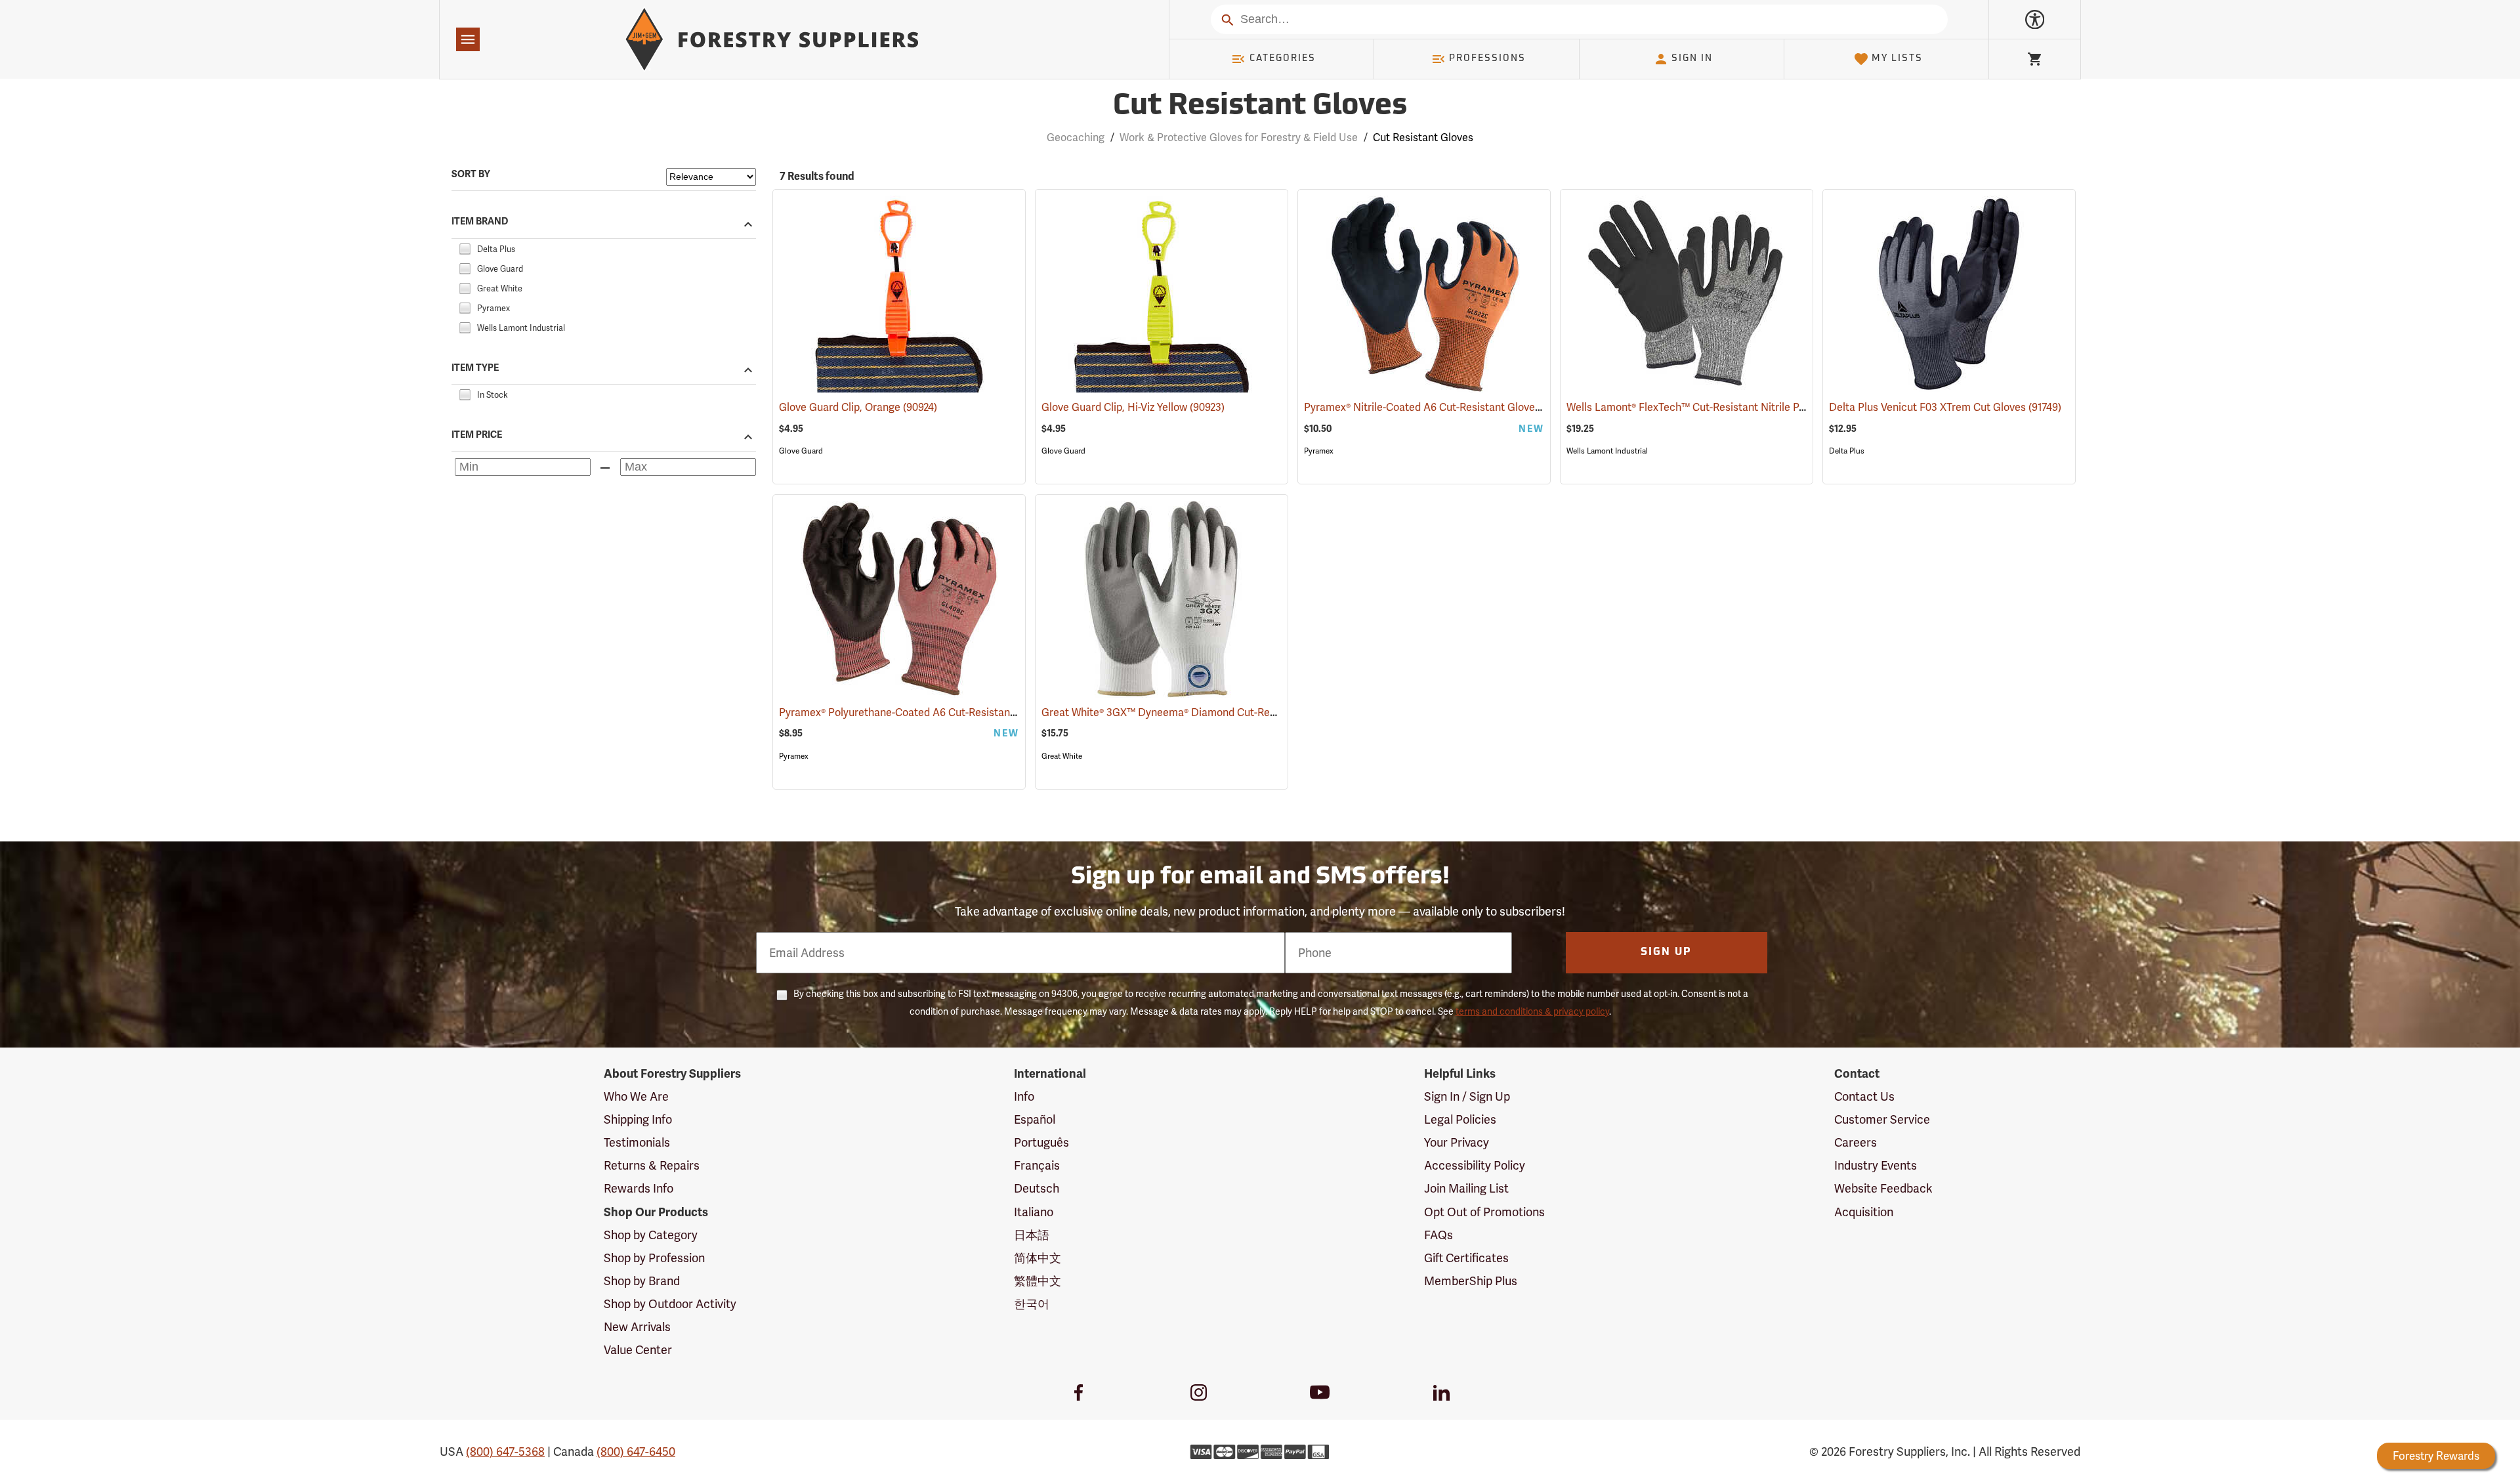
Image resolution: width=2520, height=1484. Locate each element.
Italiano (1034, 1212)
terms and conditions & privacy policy (1532, 1011)
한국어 (1032, 1304)
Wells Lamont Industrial (1607, 451)
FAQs (1438, 1235)
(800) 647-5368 (505, 1452)
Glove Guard (801, 451)
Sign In (1692, 59)
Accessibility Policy (1475, 1165)
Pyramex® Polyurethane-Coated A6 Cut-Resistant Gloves (932, 712)
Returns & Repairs (652, 1165)
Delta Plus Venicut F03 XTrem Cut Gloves (1945, 407)
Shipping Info (638, 1119)
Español (1035, 1119)
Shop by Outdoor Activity (670, 1304)
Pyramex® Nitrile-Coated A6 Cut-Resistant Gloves (1440, 407)
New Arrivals (637, 1327)
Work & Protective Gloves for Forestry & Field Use (1239, 138)
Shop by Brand (642, 1281)
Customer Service (1882, 1119)
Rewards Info (639, 1188)
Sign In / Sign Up (1467, 1096)
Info (1024, 1096)
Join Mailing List (1466, 1188)
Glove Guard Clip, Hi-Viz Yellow (1133, 407)
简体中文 (1038, 1258)
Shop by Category (651, 1235)
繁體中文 (1038, 1281)
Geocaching (1076, 138)
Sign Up (1666, 952)
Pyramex (1319, 451)
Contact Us (1864, 1096)
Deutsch (1037, 1188)
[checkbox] (465, 247)
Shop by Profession (654, 1258)
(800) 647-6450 (636, 1452)
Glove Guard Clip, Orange (858, 407)
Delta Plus (1847, 451)
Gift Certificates (1466, 1258)
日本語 (1032, 1235)
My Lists (1897, 59)
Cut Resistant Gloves (1260, 107)
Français (1037, 1165)
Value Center (638, 1350)
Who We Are (636, 1096)
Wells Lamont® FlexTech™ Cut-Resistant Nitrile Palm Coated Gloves (1747, 407)
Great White (1062, 756)
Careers (1856, 1142)
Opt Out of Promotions (1484, 1212)
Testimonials (637, 1142)
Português (1041, 1142)
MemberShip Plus (1471, 1281)
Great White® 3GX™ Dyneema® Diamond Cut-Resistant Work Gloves (1223, 712)
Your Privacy (1457, 1142)
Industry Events (1876, 1165)
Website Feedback (1883, 1188)
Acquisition (1864, 1212)
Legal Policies (1460, 1119)
